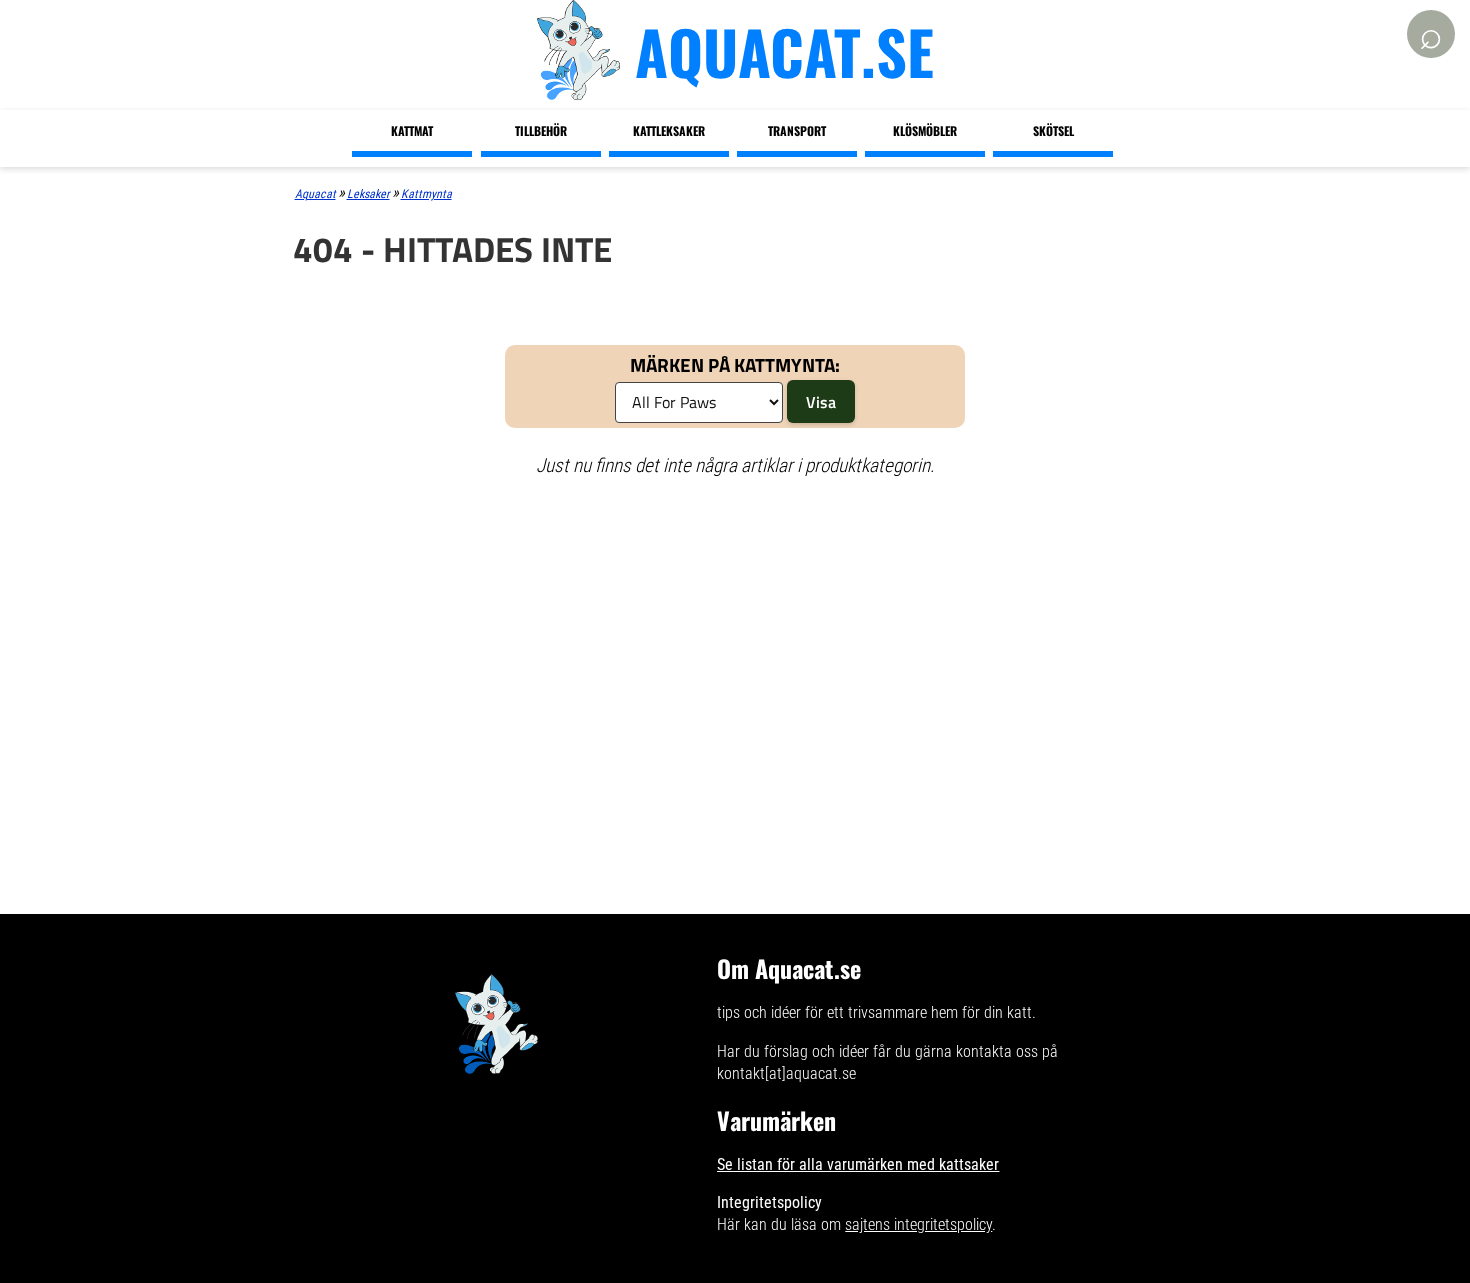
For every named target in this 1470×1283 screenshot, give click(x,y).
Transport (797, 130)
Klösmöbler (925, 130)
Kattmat (412, 130)
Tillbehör (541, 130)
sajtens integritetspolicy (918, 1224)
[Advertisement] (735, 639)
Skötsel (1053, 130)
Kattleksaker (669, 130)
